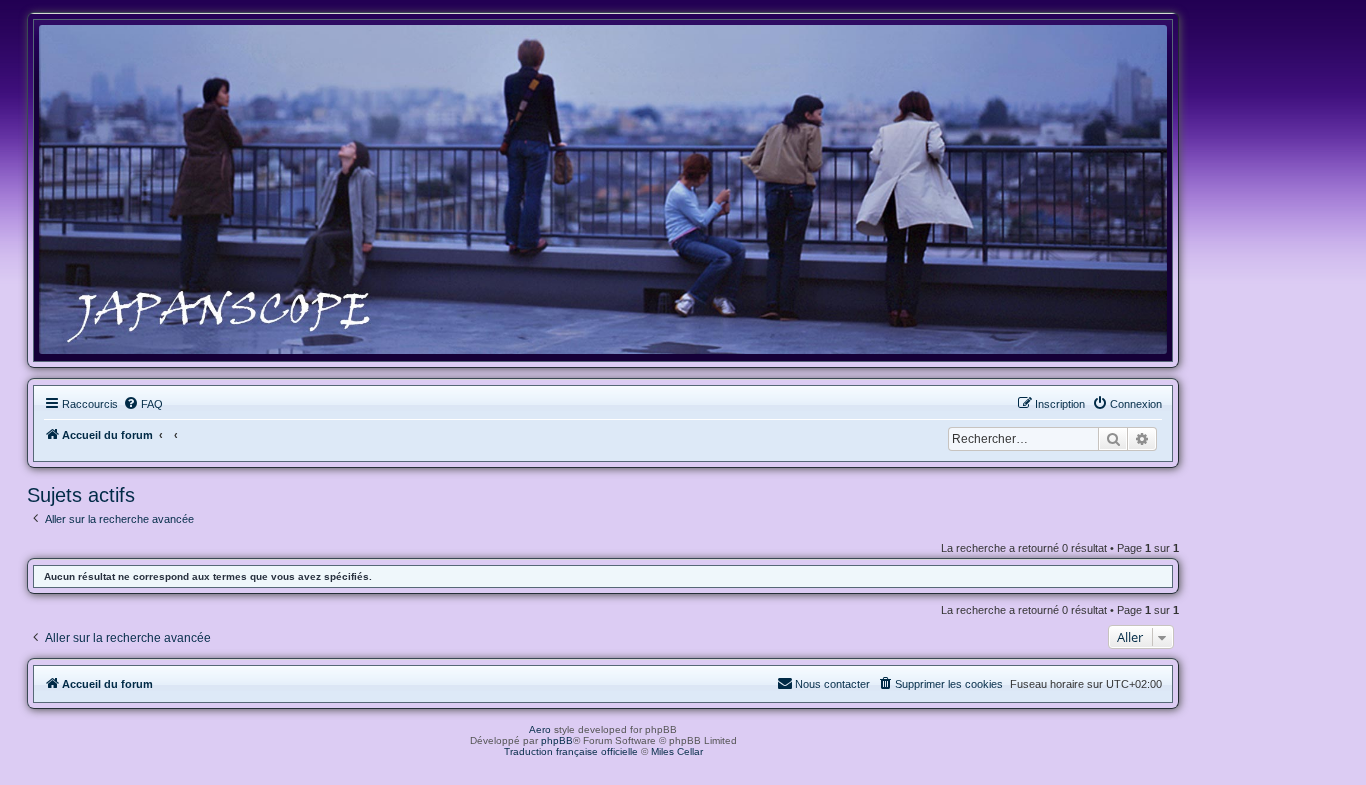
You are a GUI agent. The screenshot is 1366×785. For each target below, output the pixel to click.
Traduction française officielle (571, 751)
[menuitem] (143, 404)
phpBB (557, 740)
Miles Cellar (677, 751)
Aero (540, 729)
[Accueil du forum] (603, 189)
